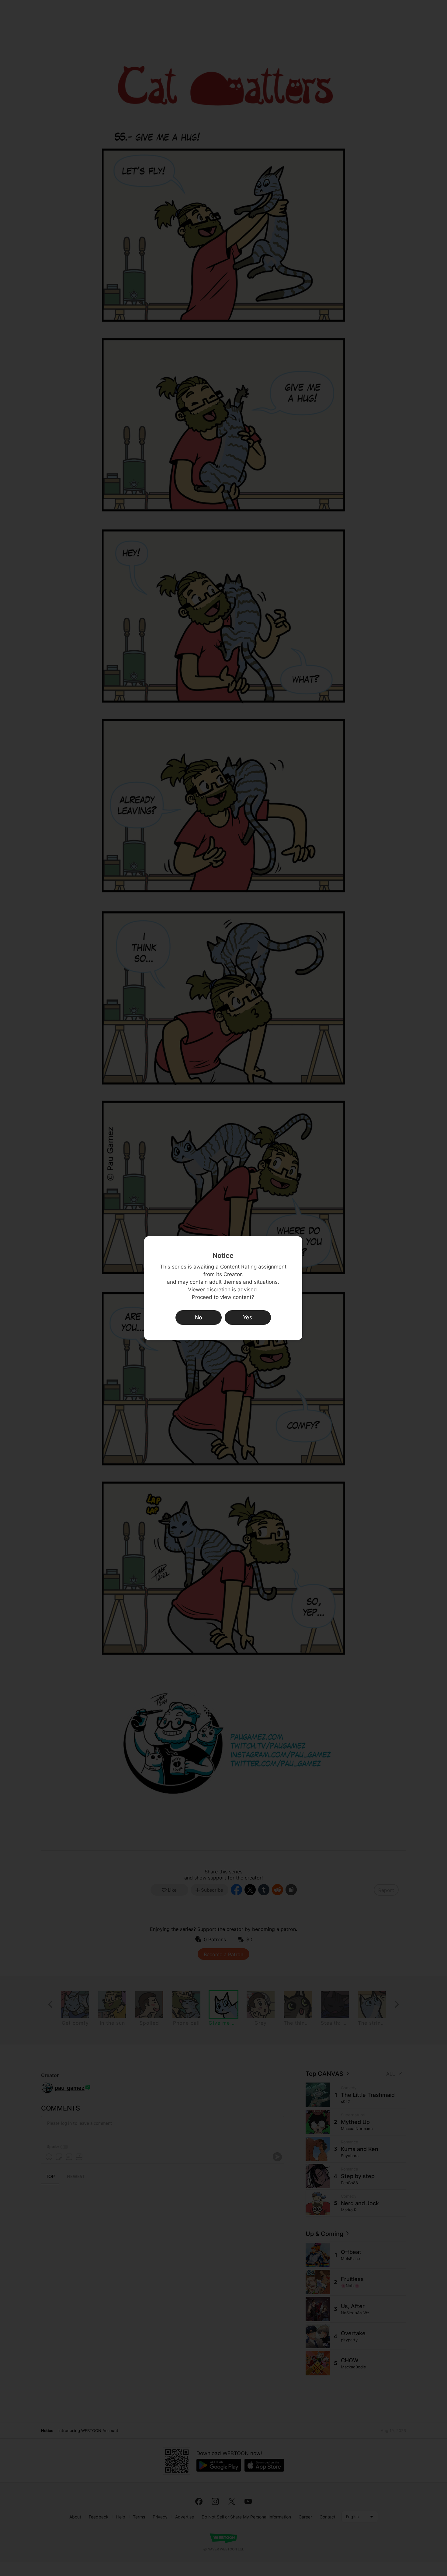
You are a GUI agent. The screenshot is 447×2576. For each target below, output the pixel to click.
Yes (248, 1317)
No (199, 1317)
